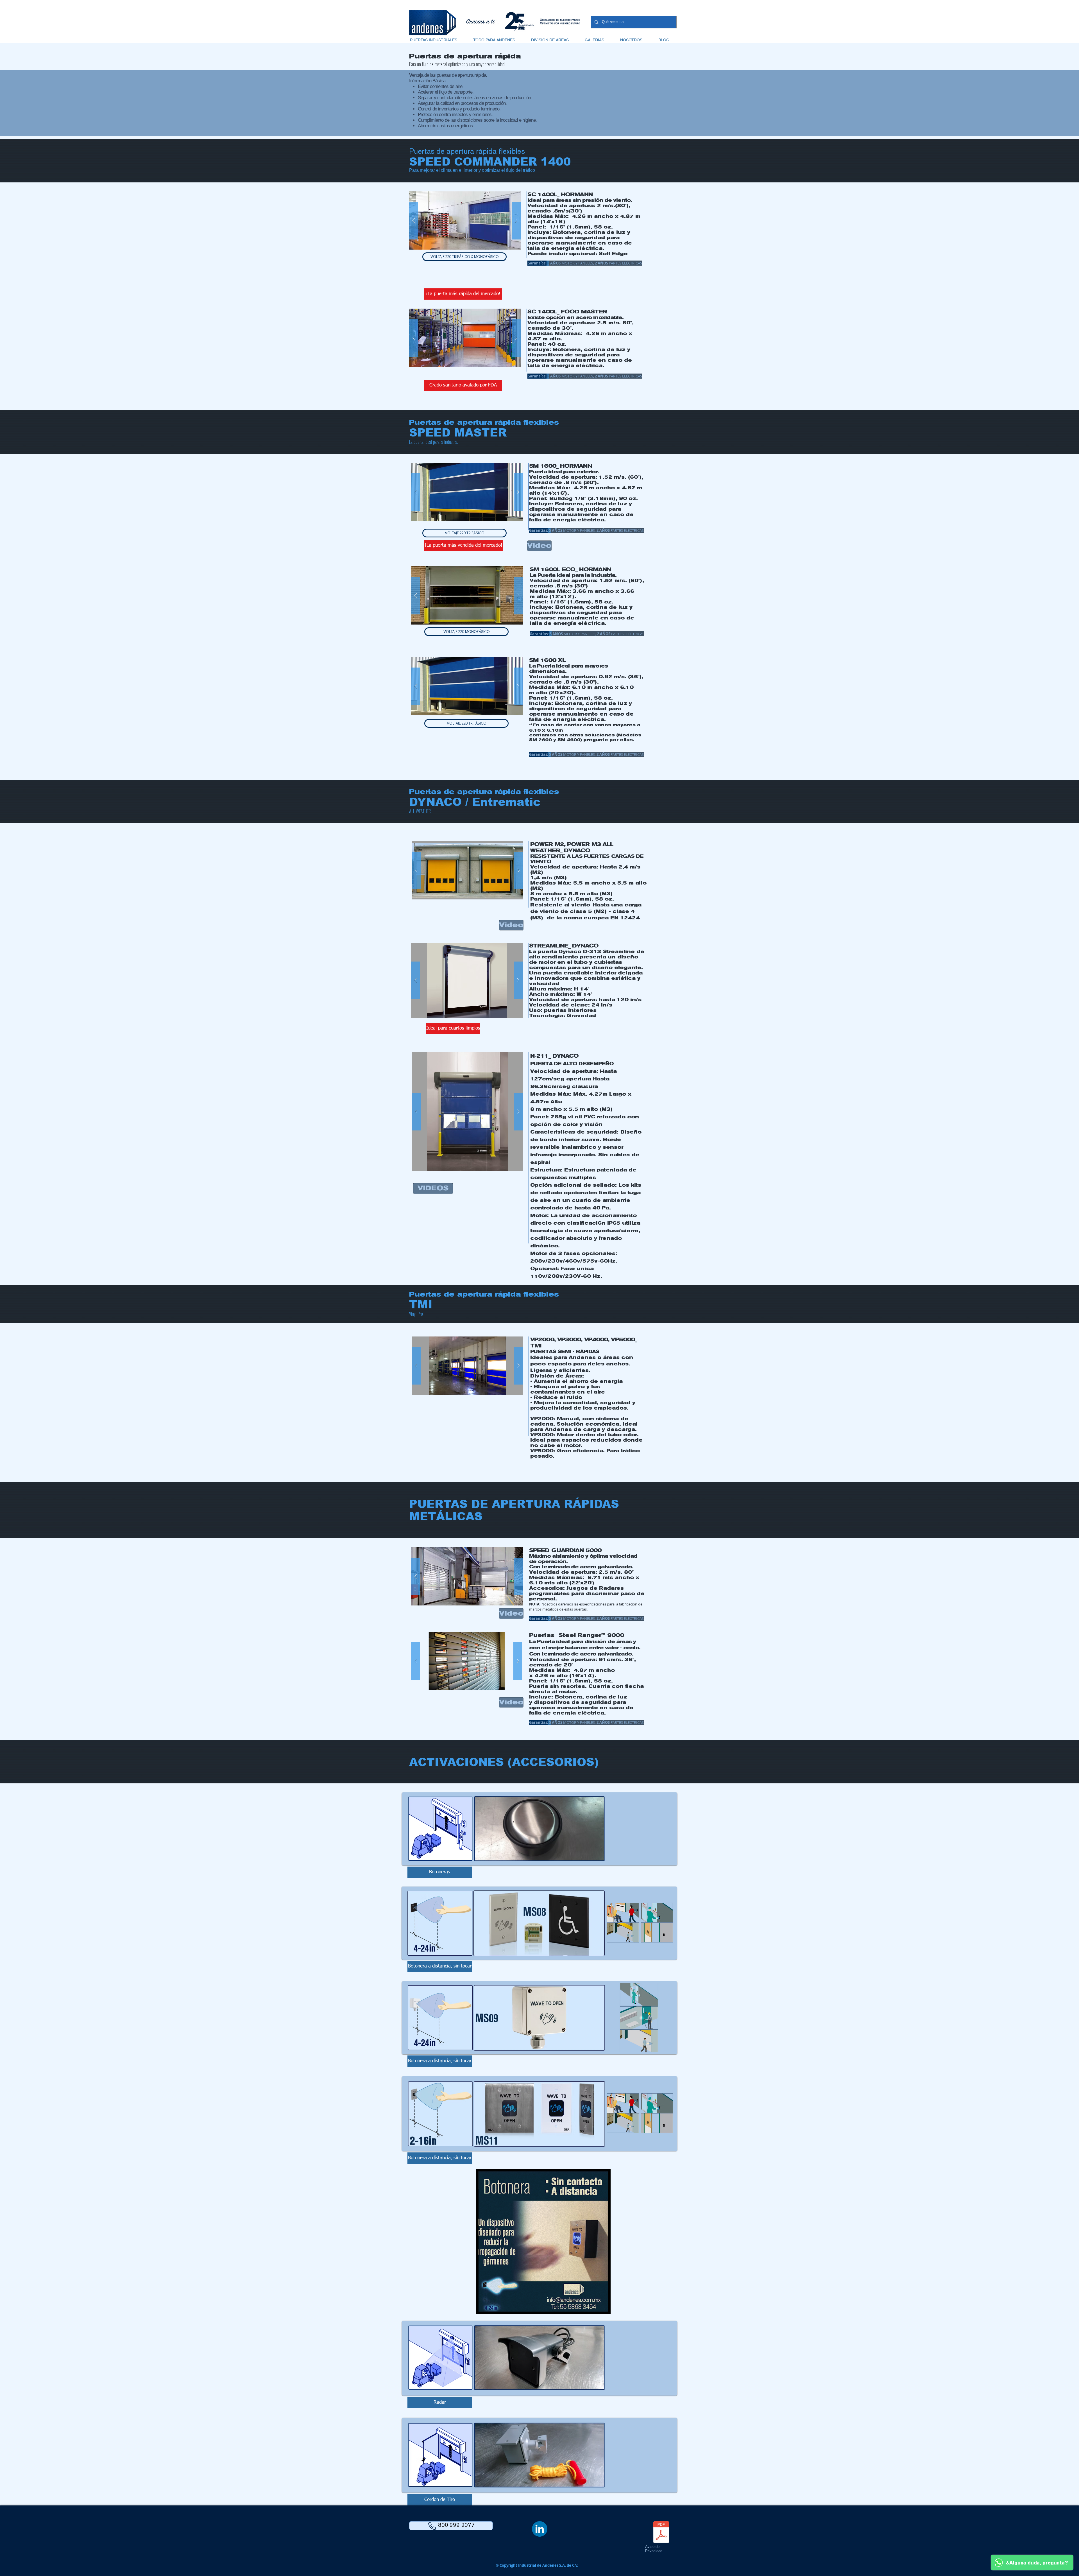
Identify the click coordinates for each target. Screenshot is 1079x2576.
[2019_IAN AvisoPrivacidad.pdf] (661, 2533)
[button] (433, 40)
